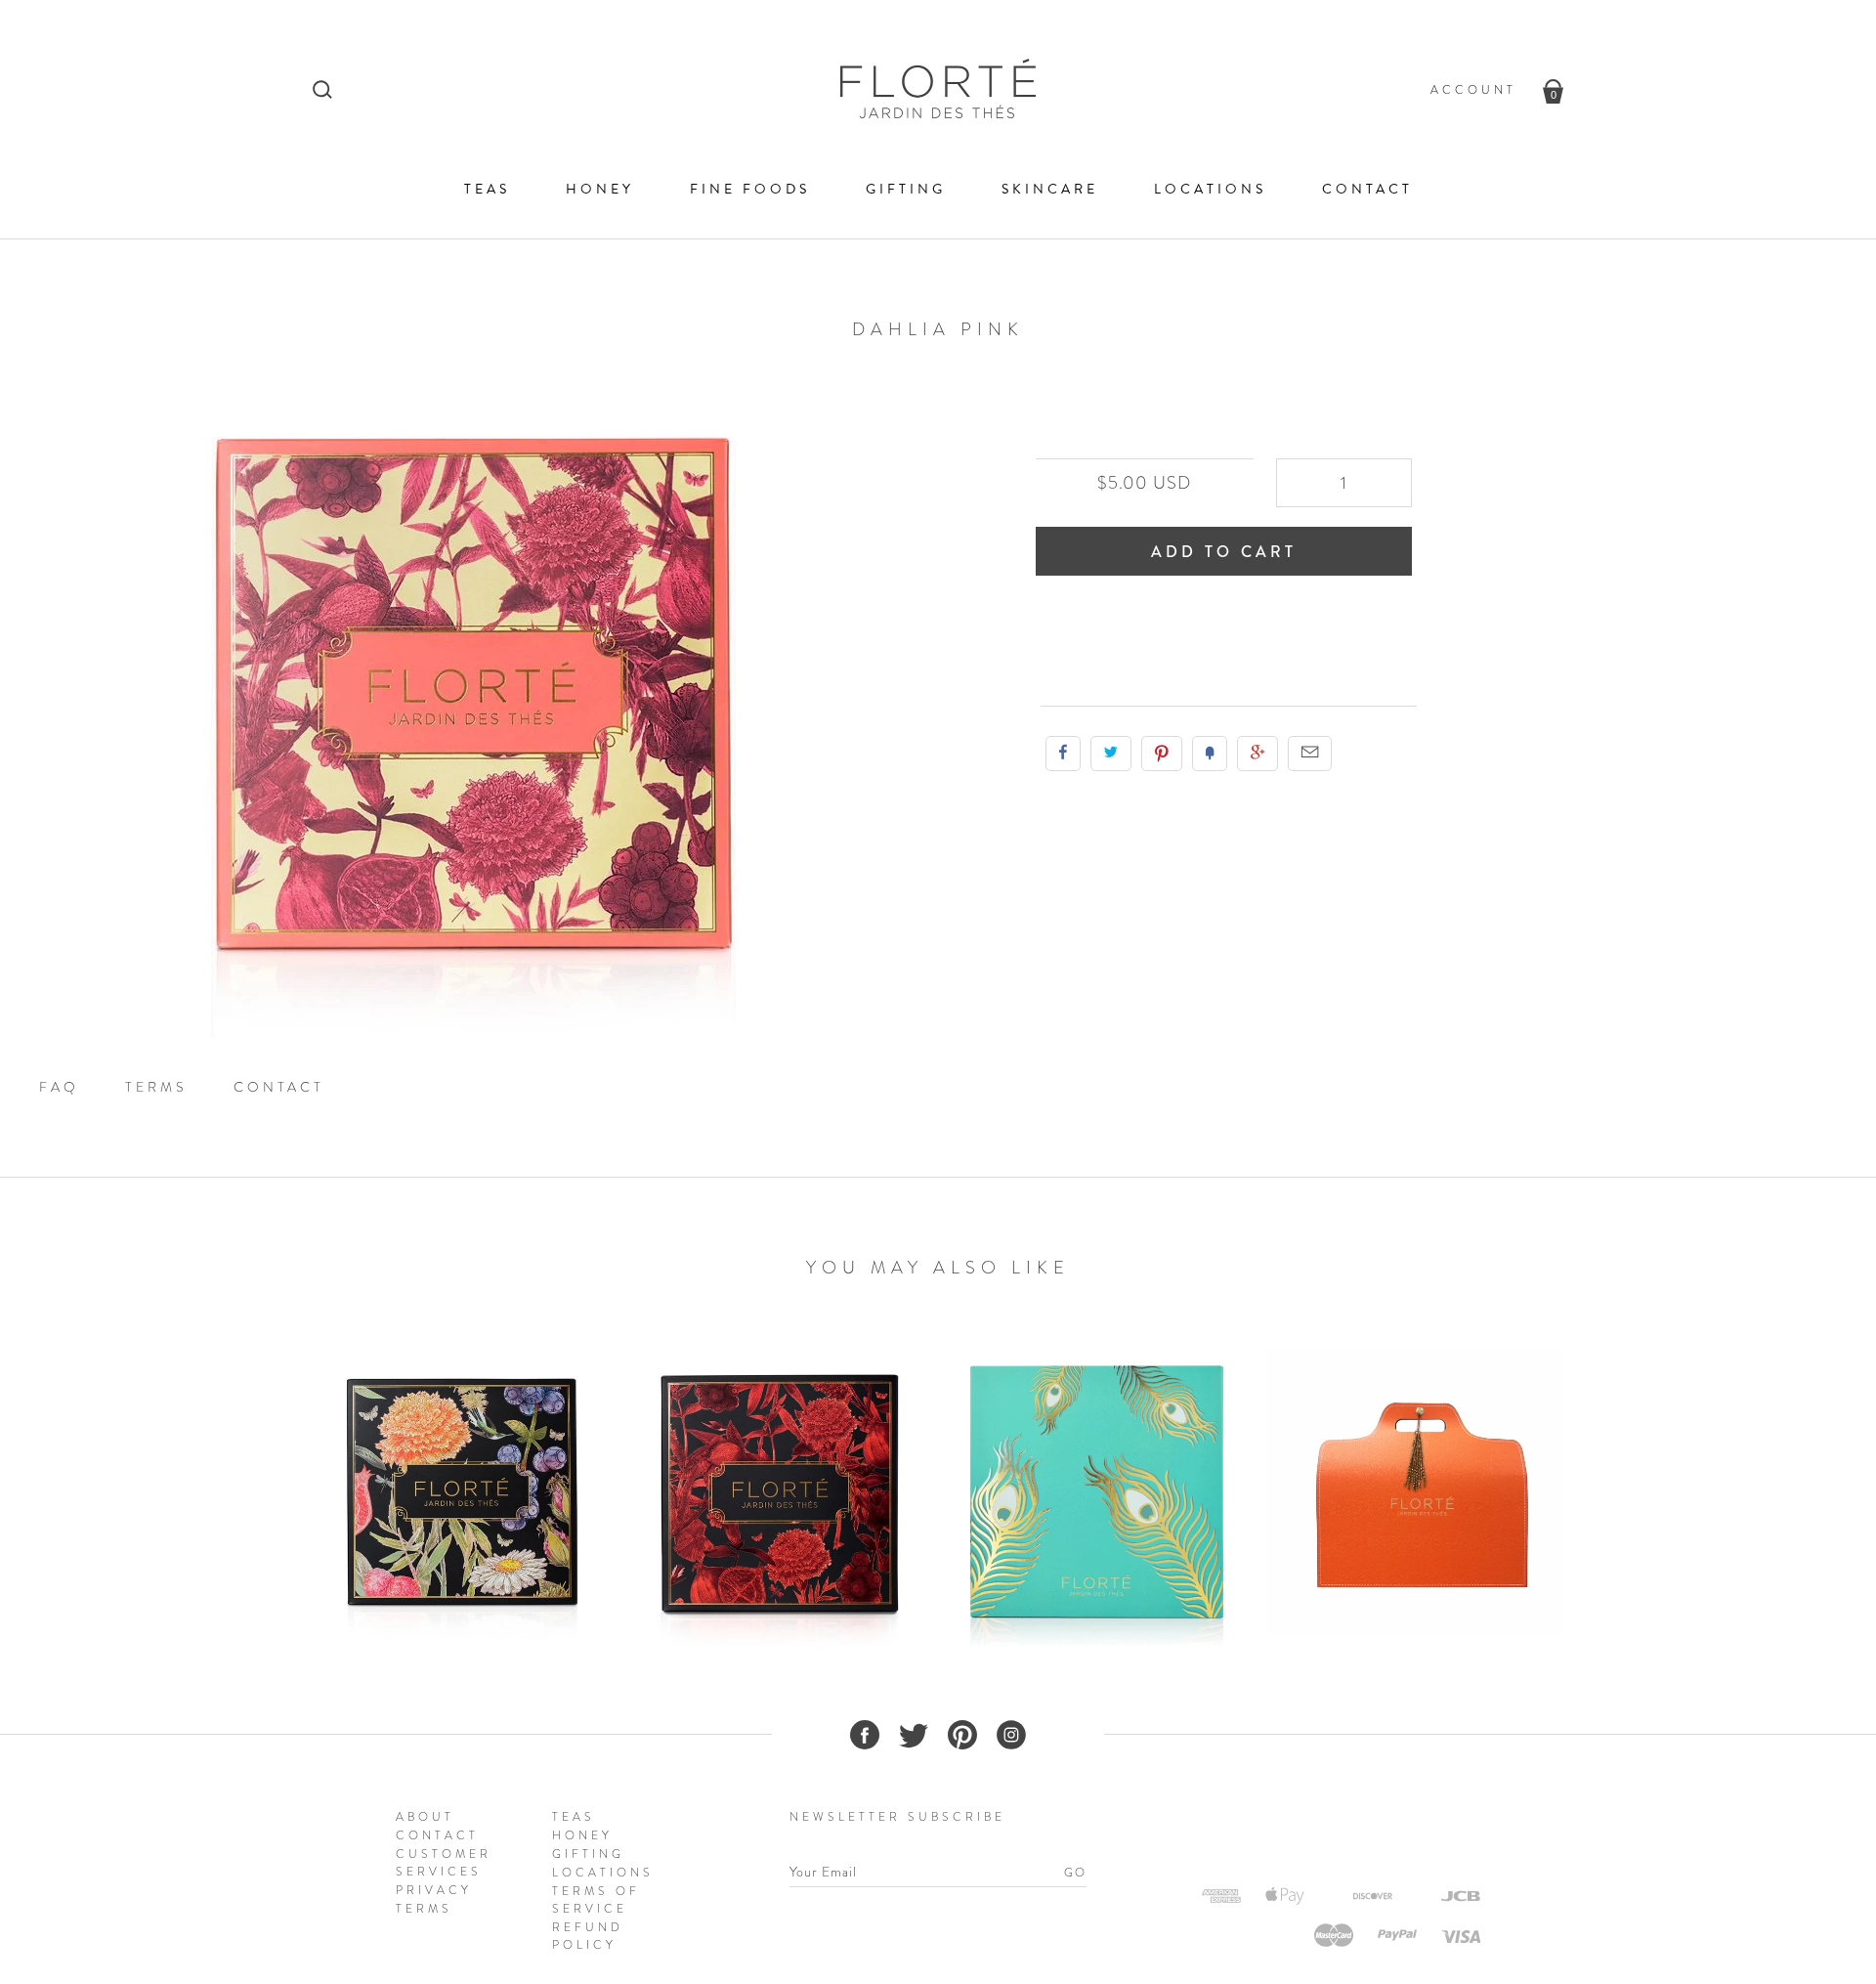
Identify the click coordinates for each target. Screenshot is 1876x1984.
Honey (600, 189)
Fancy (1210, 754)
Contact (1367, 189)
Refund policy (588, 1936)
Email (1310, 754)
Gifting (906, 189)
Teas (487, 189)
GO (1075, 1873)
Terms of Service (596, 1900)
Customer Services (444, 1863)
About (425, 1817)
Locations (1210, 189)
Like (1063, 754)
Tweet (1111, 754)
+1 (1258, 754)
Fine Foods (750, 189)
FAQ (59, 1087)
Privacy (434, 1890)
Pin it (1162, 754)
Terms (156, 1087)
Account (1473, 90)
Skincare (1050, 189)
